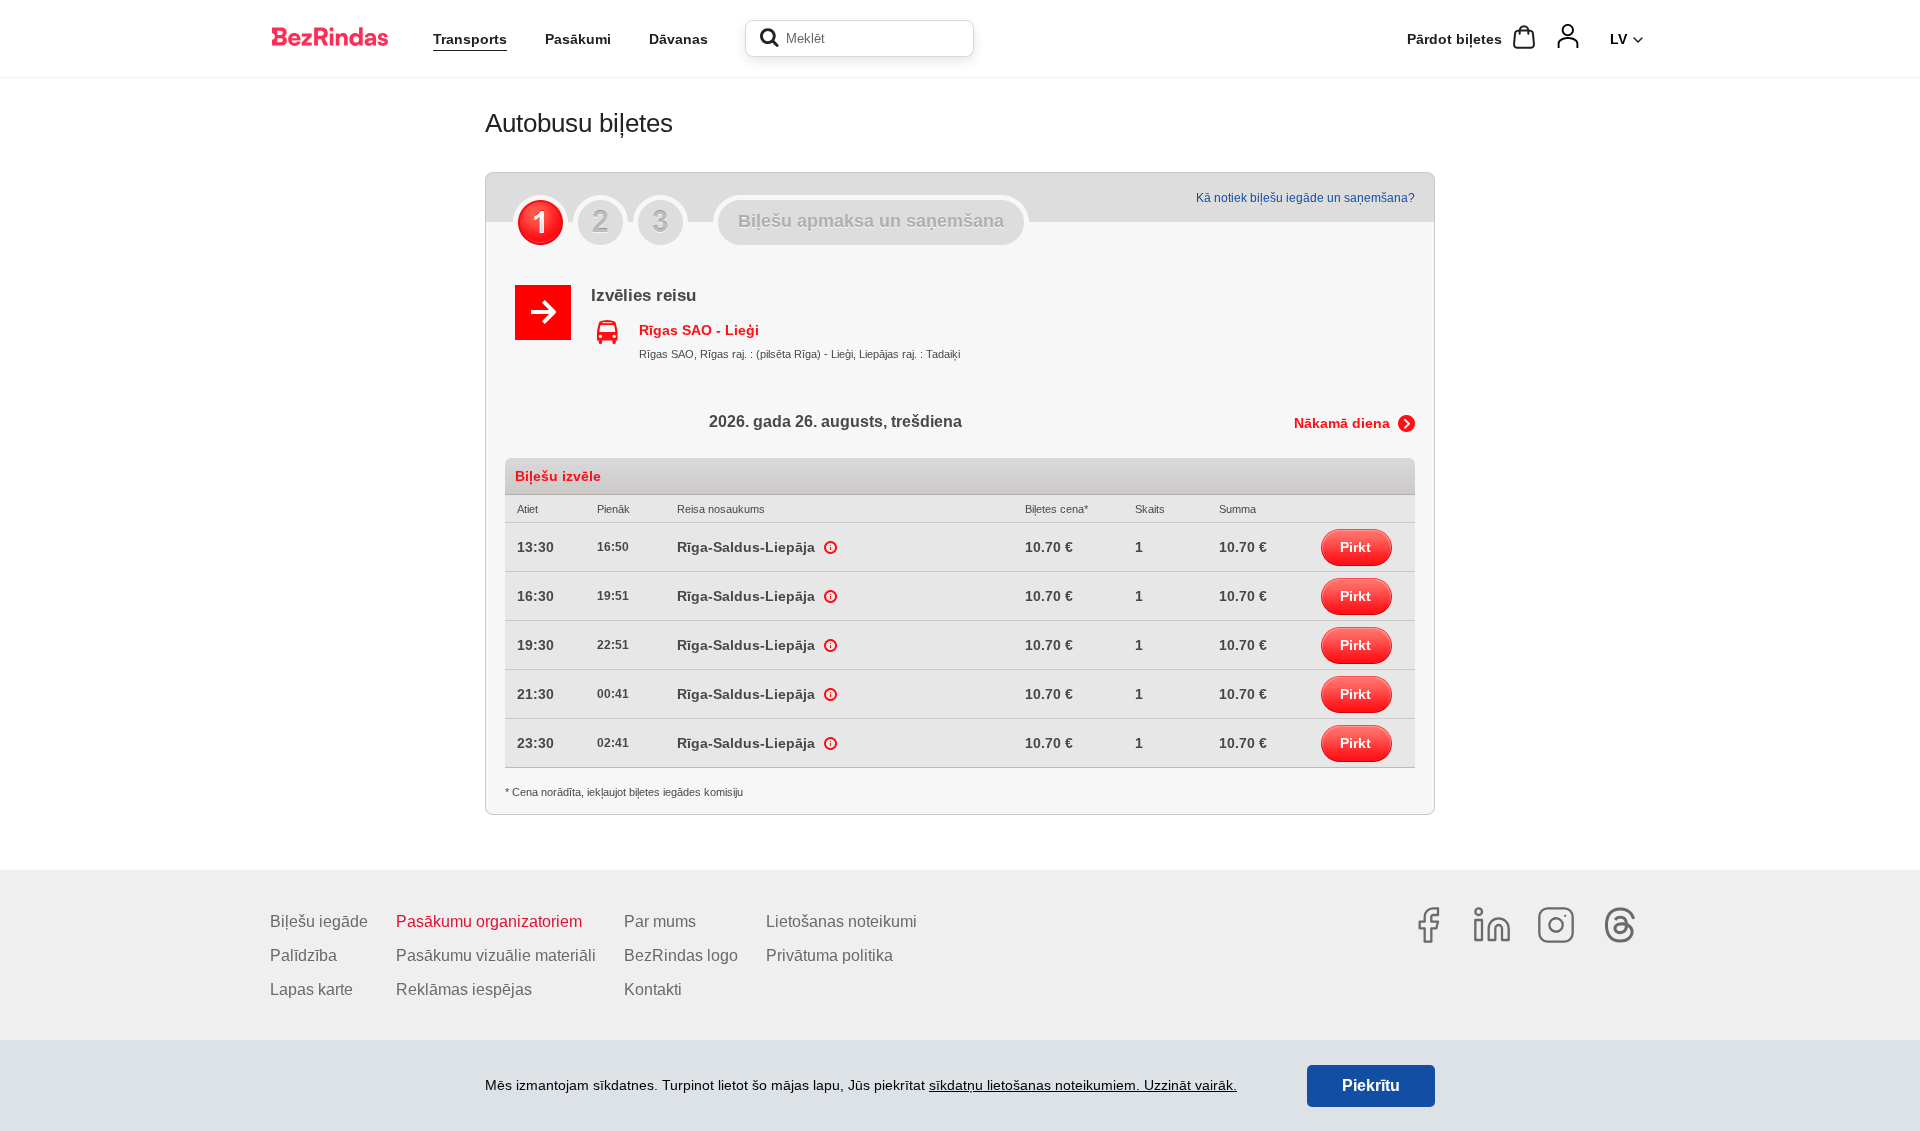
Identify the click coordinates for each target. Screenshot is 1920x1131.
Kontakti (653, 989)
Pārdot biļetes (1454, 39)
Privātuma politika (829, 955)
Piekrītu (1371, 1085)
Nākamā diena (1342, 423)
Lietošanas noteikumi (841, 921)
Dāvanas (678, 39)
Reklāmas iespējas (464, 989)
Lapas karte (311, 989)
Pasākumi (578, 39)
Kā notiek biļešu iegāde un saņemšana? (1305, 198)
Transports (470, 39)
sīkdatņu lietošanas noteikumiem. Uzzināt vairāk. (1083, 1085)
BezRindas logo (681, 955)
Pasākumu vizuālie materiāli (496, 955)
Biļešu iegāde (319, 921)
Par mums (660, 921)
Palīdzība (303, 955)
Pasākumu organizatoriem (489, 921)
